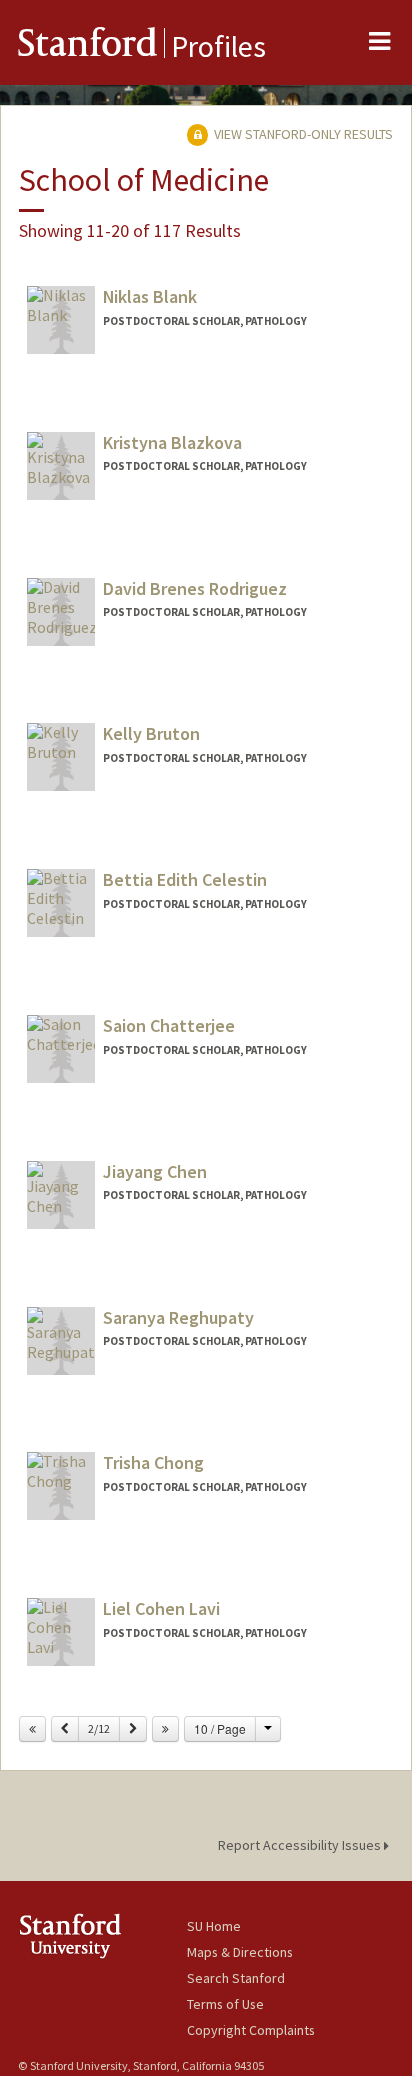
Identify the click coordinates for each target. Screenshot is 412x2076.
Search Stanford (236, 1978)
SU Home (214, 1926)
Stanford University (102, 1935)
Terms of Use (225, 2004)
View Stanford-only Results (302, 134)
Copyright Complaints (251, 2030)
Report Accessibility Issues (301, 1845)
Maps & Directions (240, 1952)
